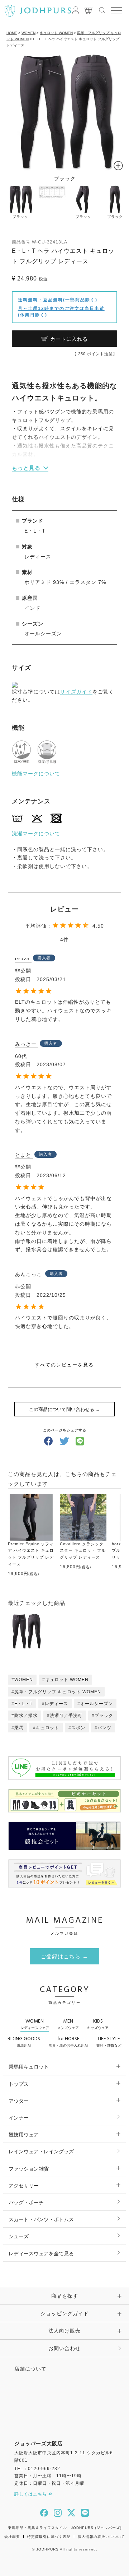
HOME (12, 33)
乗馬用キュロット (29, 2067)
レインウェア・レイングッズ (41, 2152)
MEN (68, 2024)
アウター (19, 2101)
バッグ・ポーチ (26, 2203)
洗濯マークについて (36, 834)
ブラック (104, 1716)
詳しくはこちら (31, 2494)
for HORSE (68, 2041)
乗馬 (19, 1728)
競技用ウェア (24, 2135)
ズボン (78, 1728)
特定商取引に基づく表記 (49, 2537)
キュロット (47, 1728)
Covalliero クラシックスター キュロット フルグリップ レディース (83, 1551)
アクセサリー (24, 2186)
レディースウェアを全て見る (41, 2254)
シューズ (19, 2236)
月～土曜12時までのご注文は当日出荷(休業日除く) (61, 312)
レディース (56, 1704)
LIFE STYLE (109, 2041)
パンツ (104, 1728)
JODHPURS (47, 2549)
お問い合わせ (64, 2348)
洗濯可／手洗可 (66, 1716)
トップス (19, 2084)
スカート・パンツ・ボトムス (41, 2219)
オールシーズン (97, 1704)
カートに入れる (69, 339)
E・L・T (23, 1704)
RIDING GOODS (24, 2041)
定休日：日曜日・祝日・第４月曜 (49, 2483)
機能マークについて (36, 774)
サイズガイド (76, 692)
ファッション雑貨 (29, 2169)
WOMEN (28, 33)
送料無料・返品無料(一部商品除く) (58, 300)
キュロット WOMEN (56, 33)
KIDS (98, 2024)
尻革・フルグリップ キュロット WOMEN (58, 1692)
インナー (19, 2118)
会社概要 (12, 2537)
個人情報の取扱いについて (101, 2537)
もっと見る (26, 468)
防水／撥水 (26, 1716)
